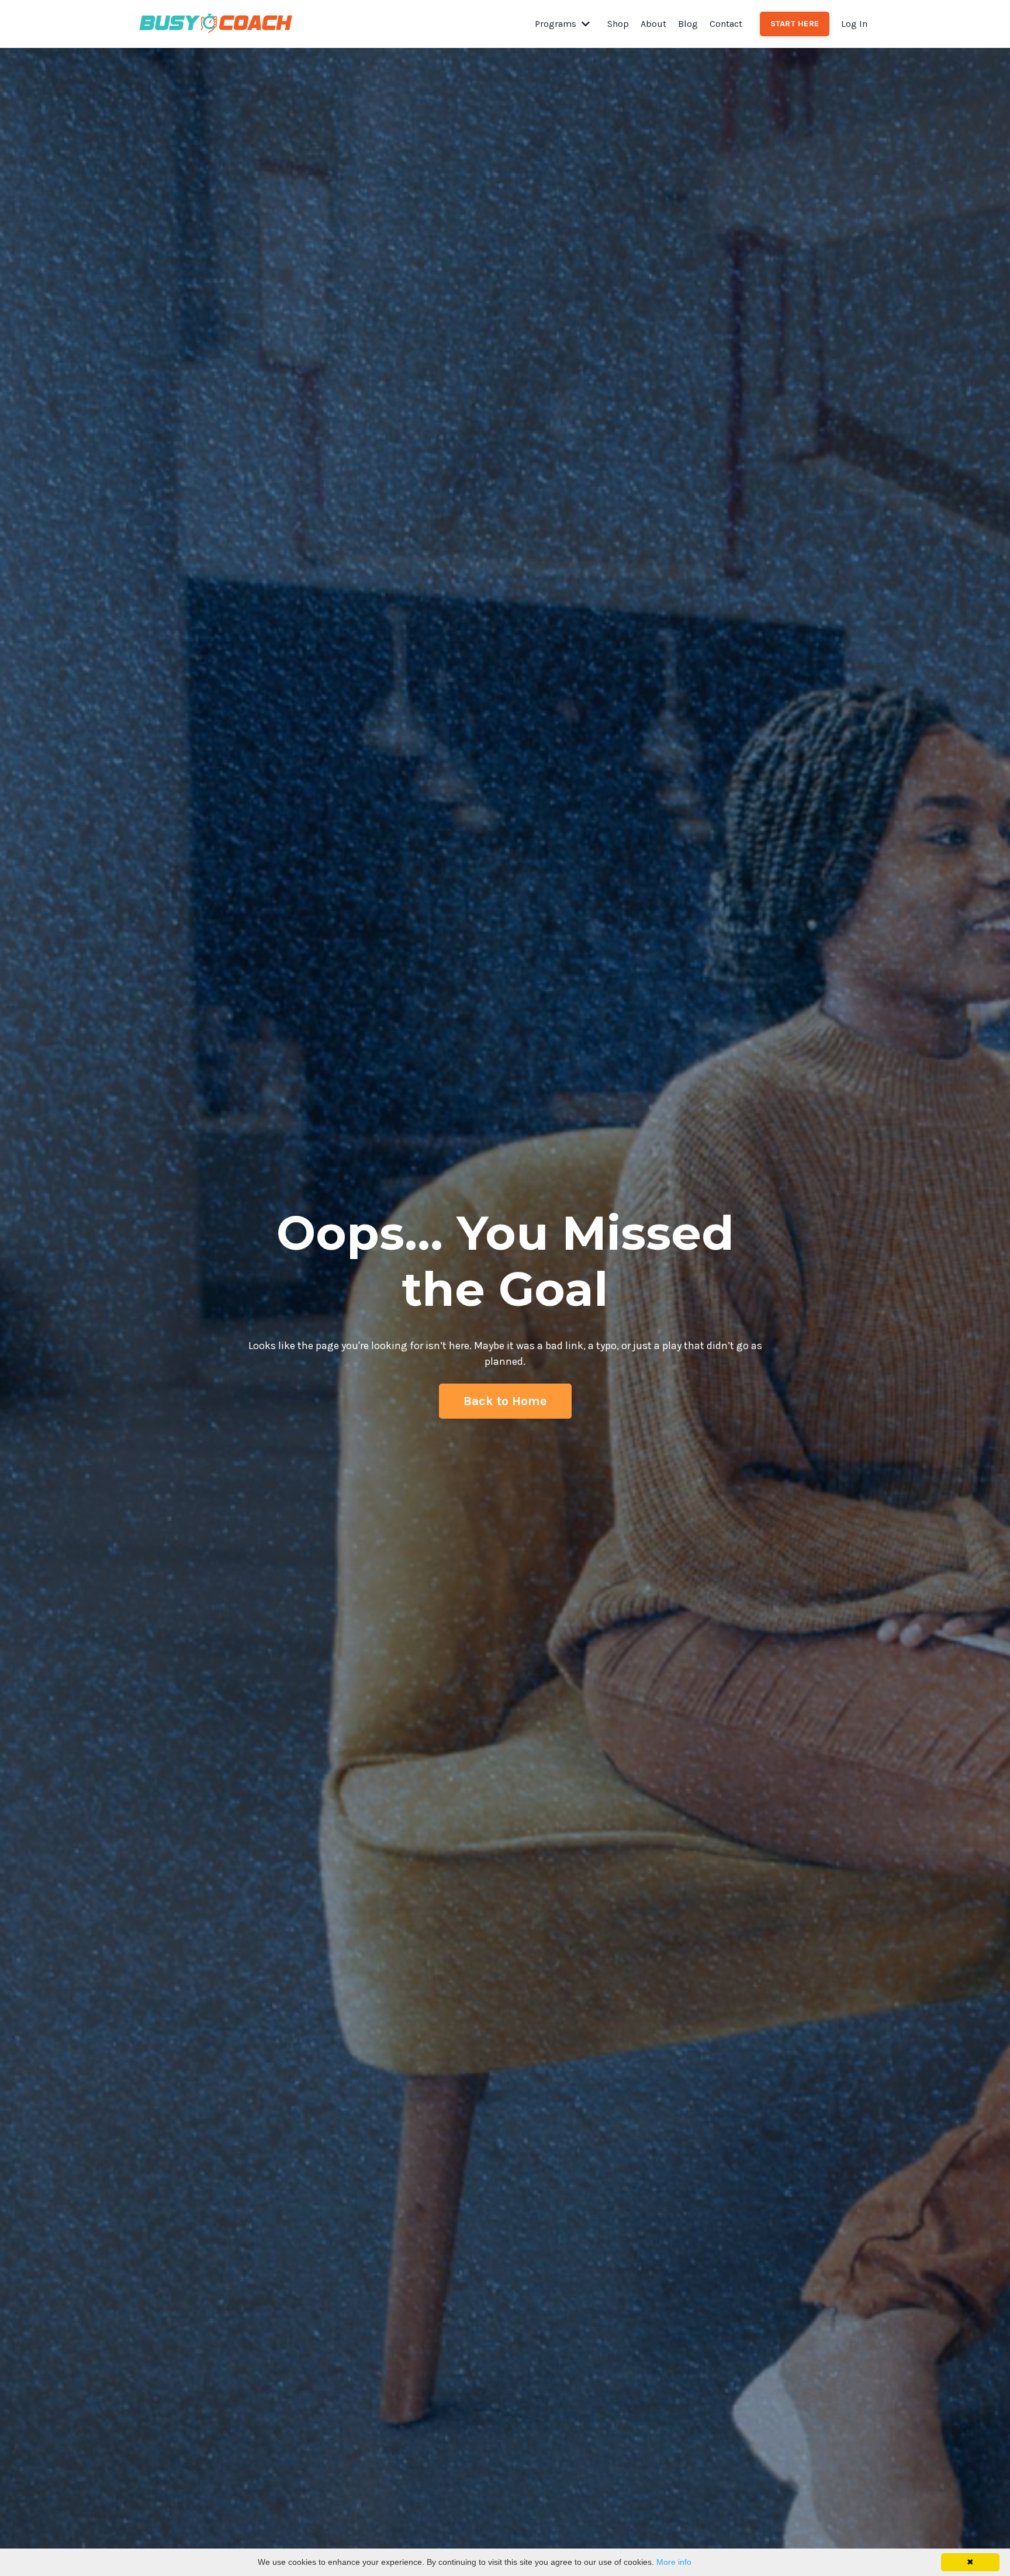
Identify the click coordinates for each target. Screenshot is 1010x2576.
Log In (854, 24)
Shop (618, 24)
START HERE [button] (795, 24)
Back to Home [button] (505, 1401)
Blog (688, 24)
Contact (726, 24)
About (653, 24)
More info (674, 2562)
